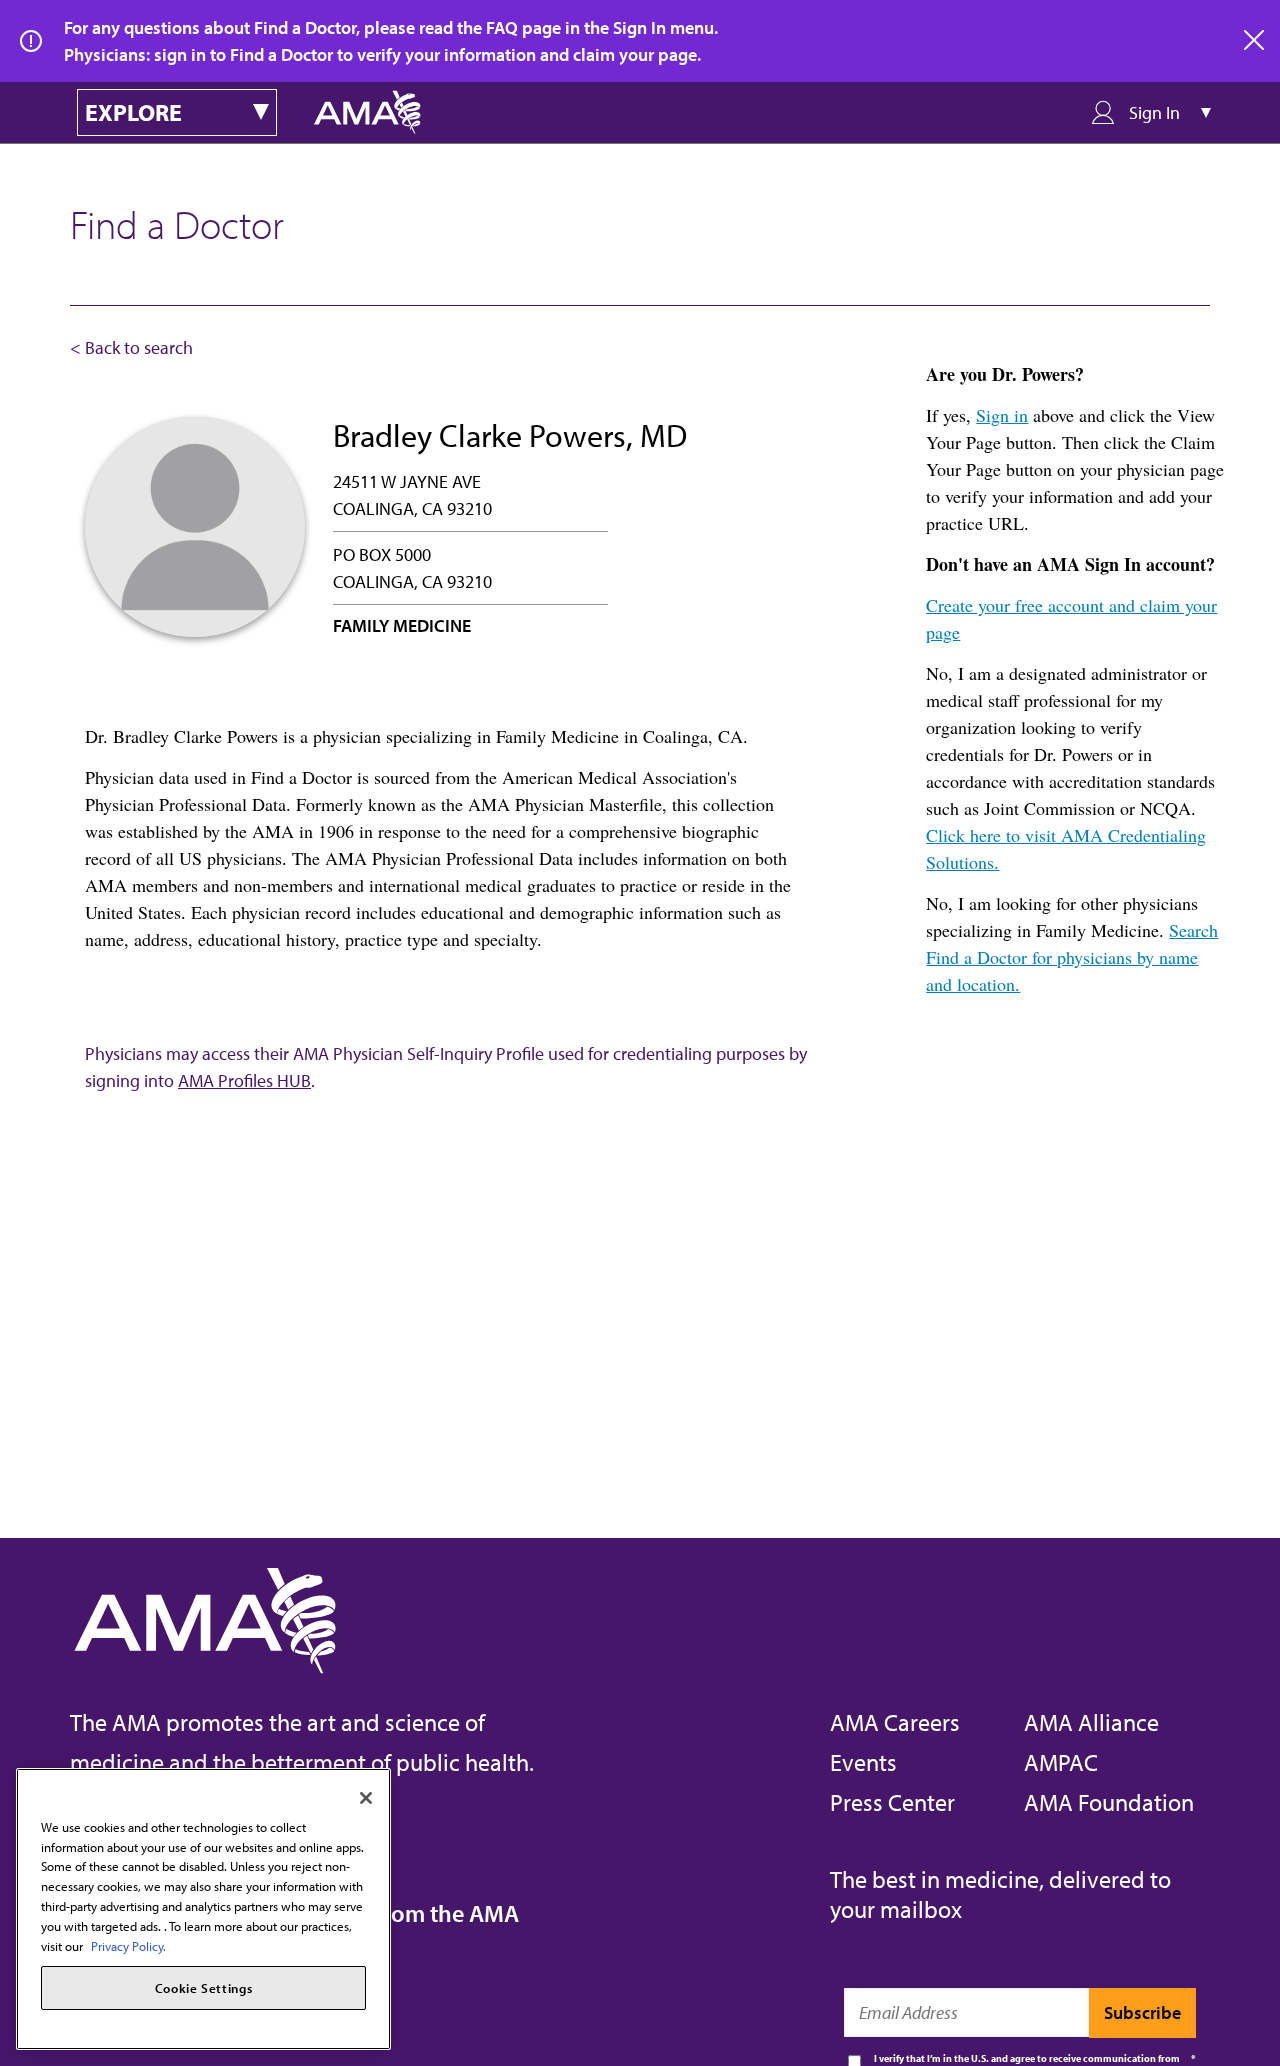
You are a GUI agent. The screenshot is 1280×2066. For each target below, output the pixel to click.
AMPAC (1061, 1762)
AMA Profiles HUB (244, 1080)
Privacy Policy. (128, 1945)
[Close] (366, 1798)
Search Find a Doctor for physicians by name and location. (1072, 957)
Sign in (1002, 415)
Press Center (892, 1802)
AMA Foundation (1109, 1802)
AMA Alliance (1091, 1722)
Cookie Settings (204, 1988)
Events (863, 1762)
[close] (1255, 41)
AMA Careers (895, 1722)
